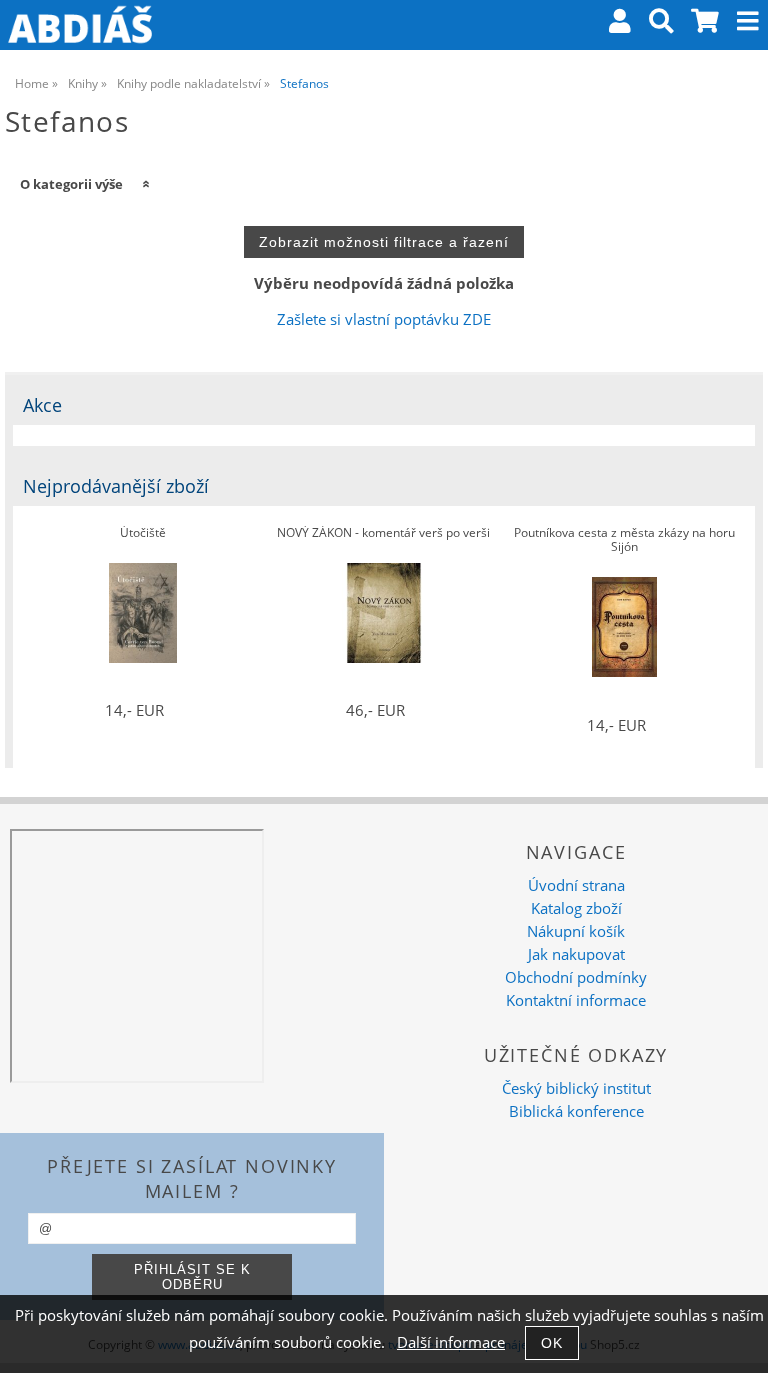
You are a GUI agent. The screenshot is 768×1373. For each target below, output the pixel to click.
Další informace (451, 1342)
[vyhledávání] (661, 24)
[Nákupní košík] (706, 24)
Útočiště (143, 533)
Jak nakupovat (576, 954)
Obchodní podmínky (576, 977)
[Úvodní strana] (80, 25)
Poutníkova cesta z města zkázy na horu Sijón (624, 540)
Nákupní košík (576, 931)
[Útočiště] (143, 613)
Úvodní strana (576, 885)
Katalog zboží (576, 908)
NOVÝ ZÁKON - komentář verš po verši (383, 533)
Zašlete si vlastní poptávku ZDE (384, 319)
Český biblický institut (576, 1088)
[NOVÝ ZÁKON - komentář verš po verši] (384, 613)
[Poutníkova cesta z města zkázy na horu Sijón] (624, 627)
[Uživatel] (620, 24)
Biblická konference (576, 1111)
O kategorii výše (71, 184)
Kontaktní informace (576, 1000)
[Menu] (748, 21)
